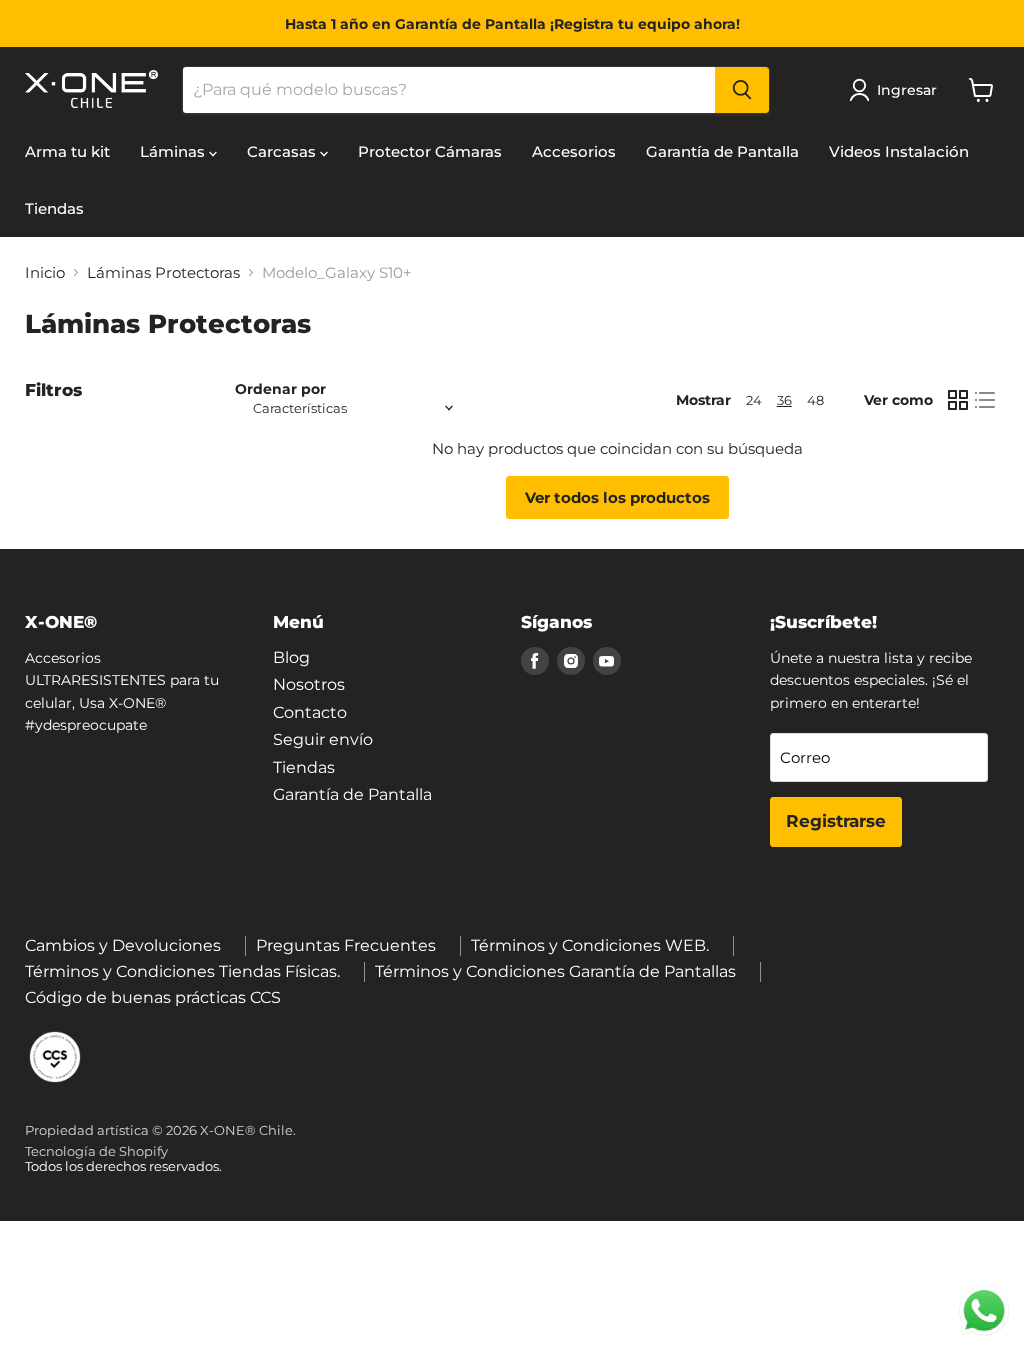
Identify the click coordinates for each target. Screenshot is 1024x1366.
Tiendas (54, 208)
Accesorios (574, 151)
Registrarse (836, 821)
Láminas (174, 151)
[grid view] (958, 400)
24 (754, 400)
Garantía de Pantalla (722, 151)
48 (815, 400)
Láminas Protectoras (163, 272)
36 (784, 400)
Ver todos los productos (617, 497)
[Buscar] (742, 90)
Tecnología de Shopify (96, 1151)
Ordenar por (280, 389)
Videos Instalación (899, 151)
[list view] (986, 400)
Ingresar (907, 90)
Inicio (45, 272)
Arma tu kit (67, 151)
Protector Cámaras (430, 151)
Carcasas (283, 151)
